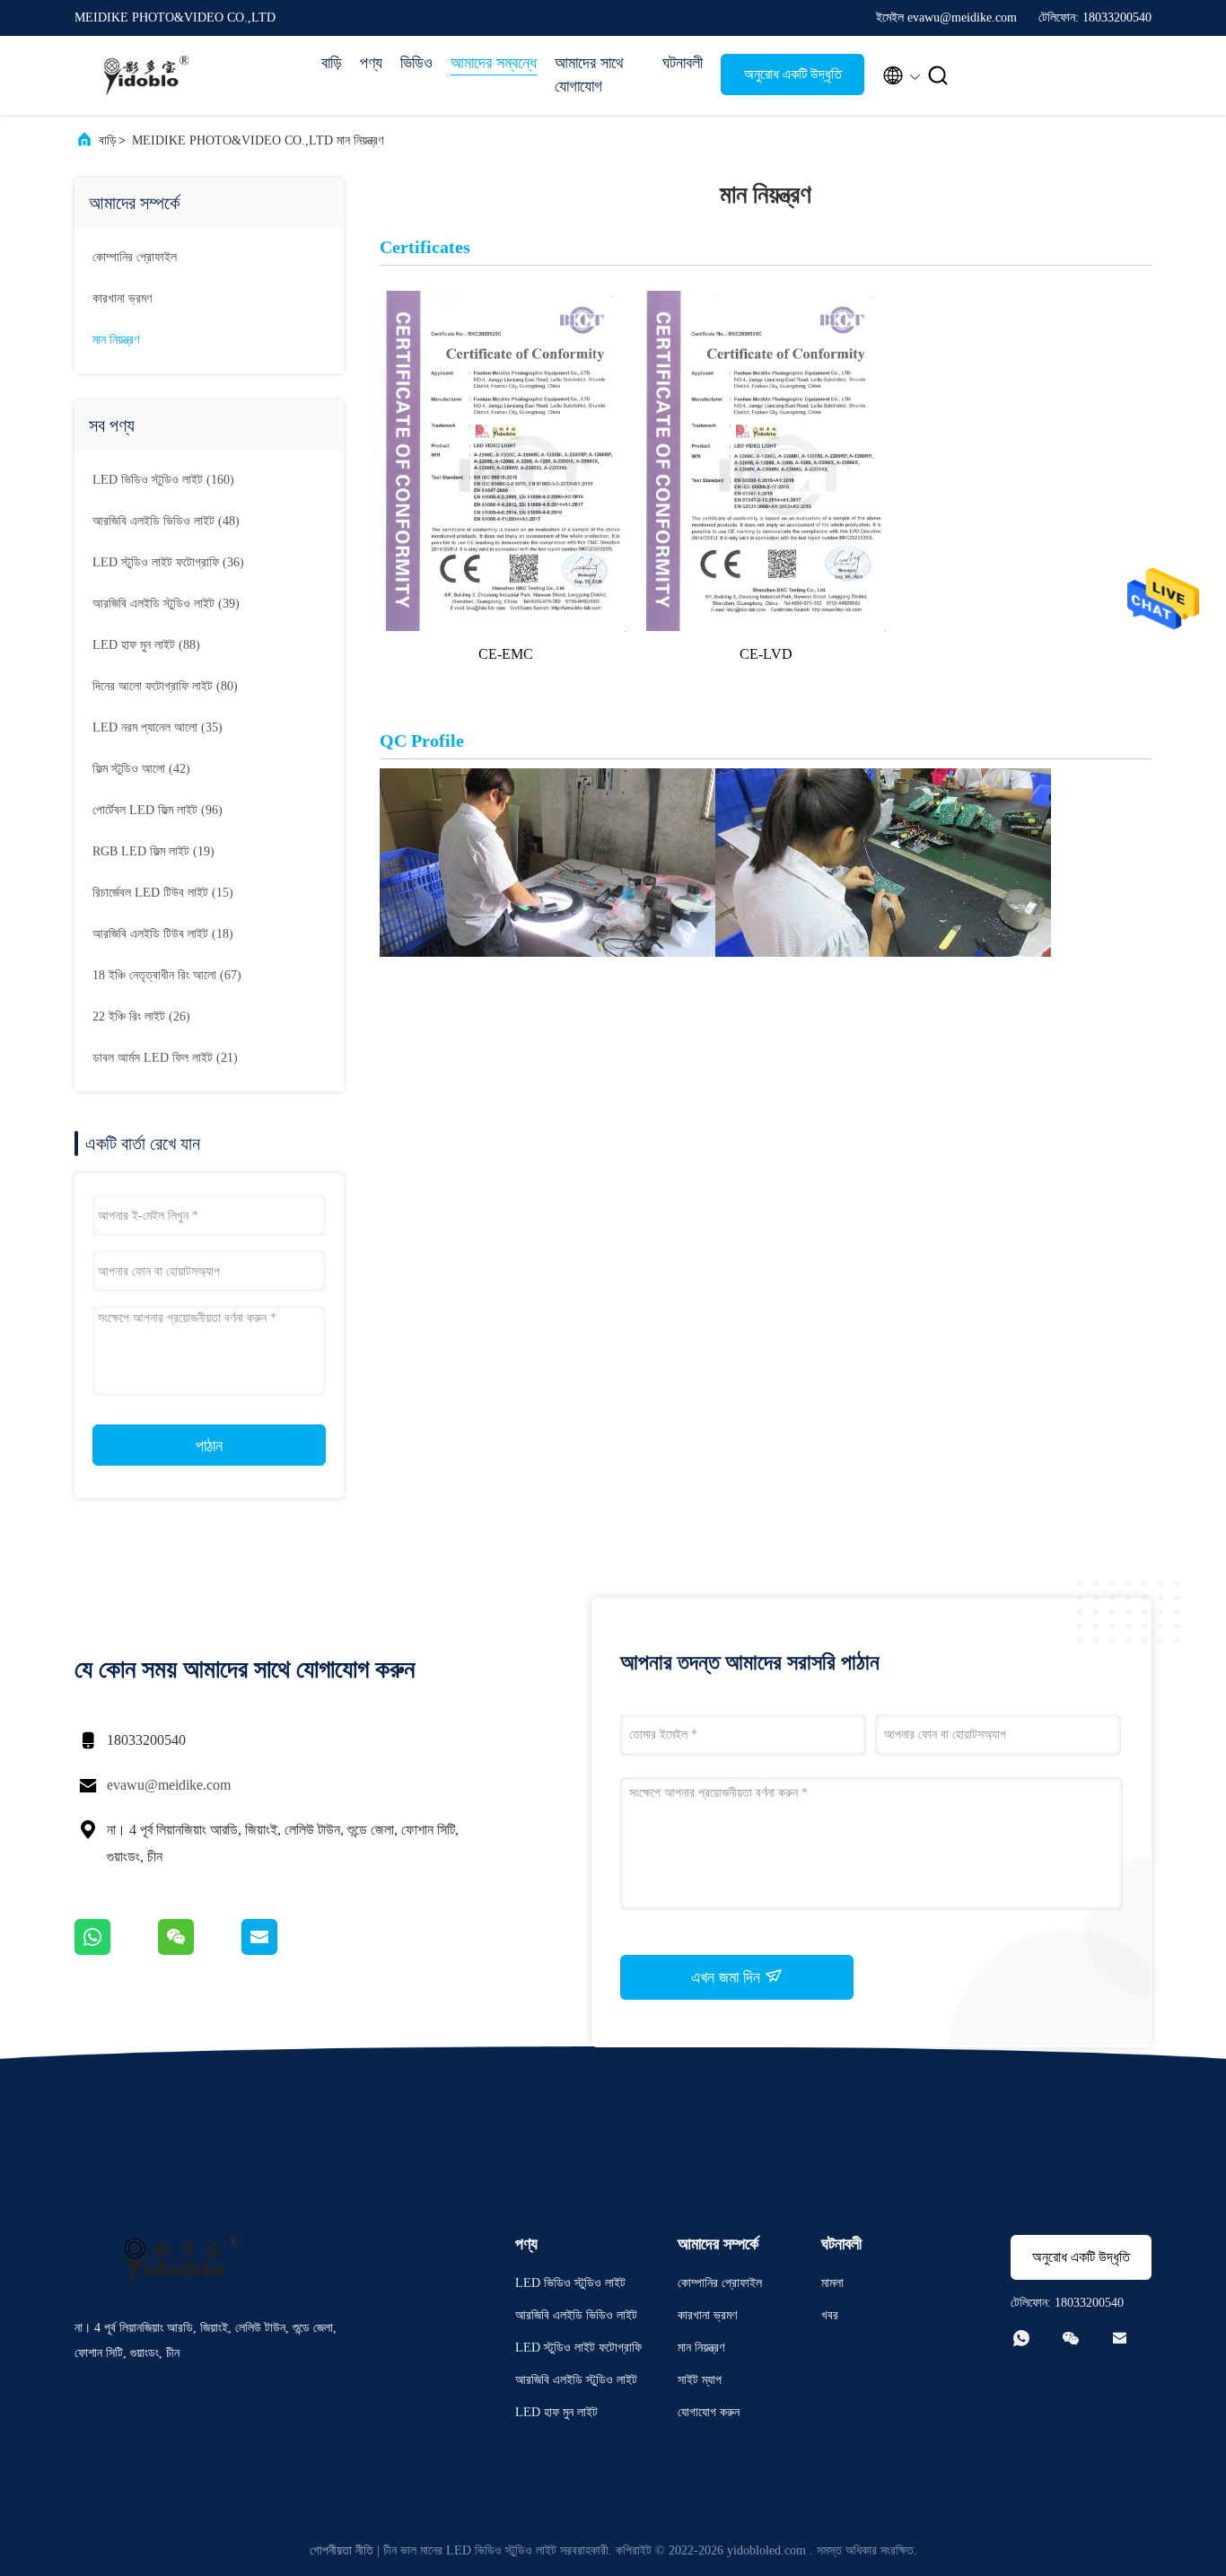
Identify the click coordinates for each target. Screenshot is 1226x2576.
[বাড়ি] (146, 75)
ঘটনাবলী (683, 63)
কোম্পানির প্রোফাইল (135, 257)
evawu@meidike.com (169, 1785)
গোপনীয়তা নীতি (342, 2550)
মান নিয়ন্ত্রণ (116, 340)
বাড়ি (332, 63)
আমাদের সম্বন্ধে (494, 63)
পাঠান (209, 1446)
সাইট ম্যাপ (700, 2380)
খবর (830, 2315)
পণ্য (371, 63)
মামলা (832, 2283)
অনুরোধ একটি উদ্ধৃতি (793, 74)
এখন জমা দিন (728, 1977)
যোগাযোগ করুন (709, 2412)
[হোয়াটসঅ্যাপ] (116, 1950)
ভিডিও (416, 63)
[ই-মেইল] (282, 1950)
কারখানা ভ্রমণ (122, 298)
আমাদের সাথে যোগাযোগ (589, 74)
